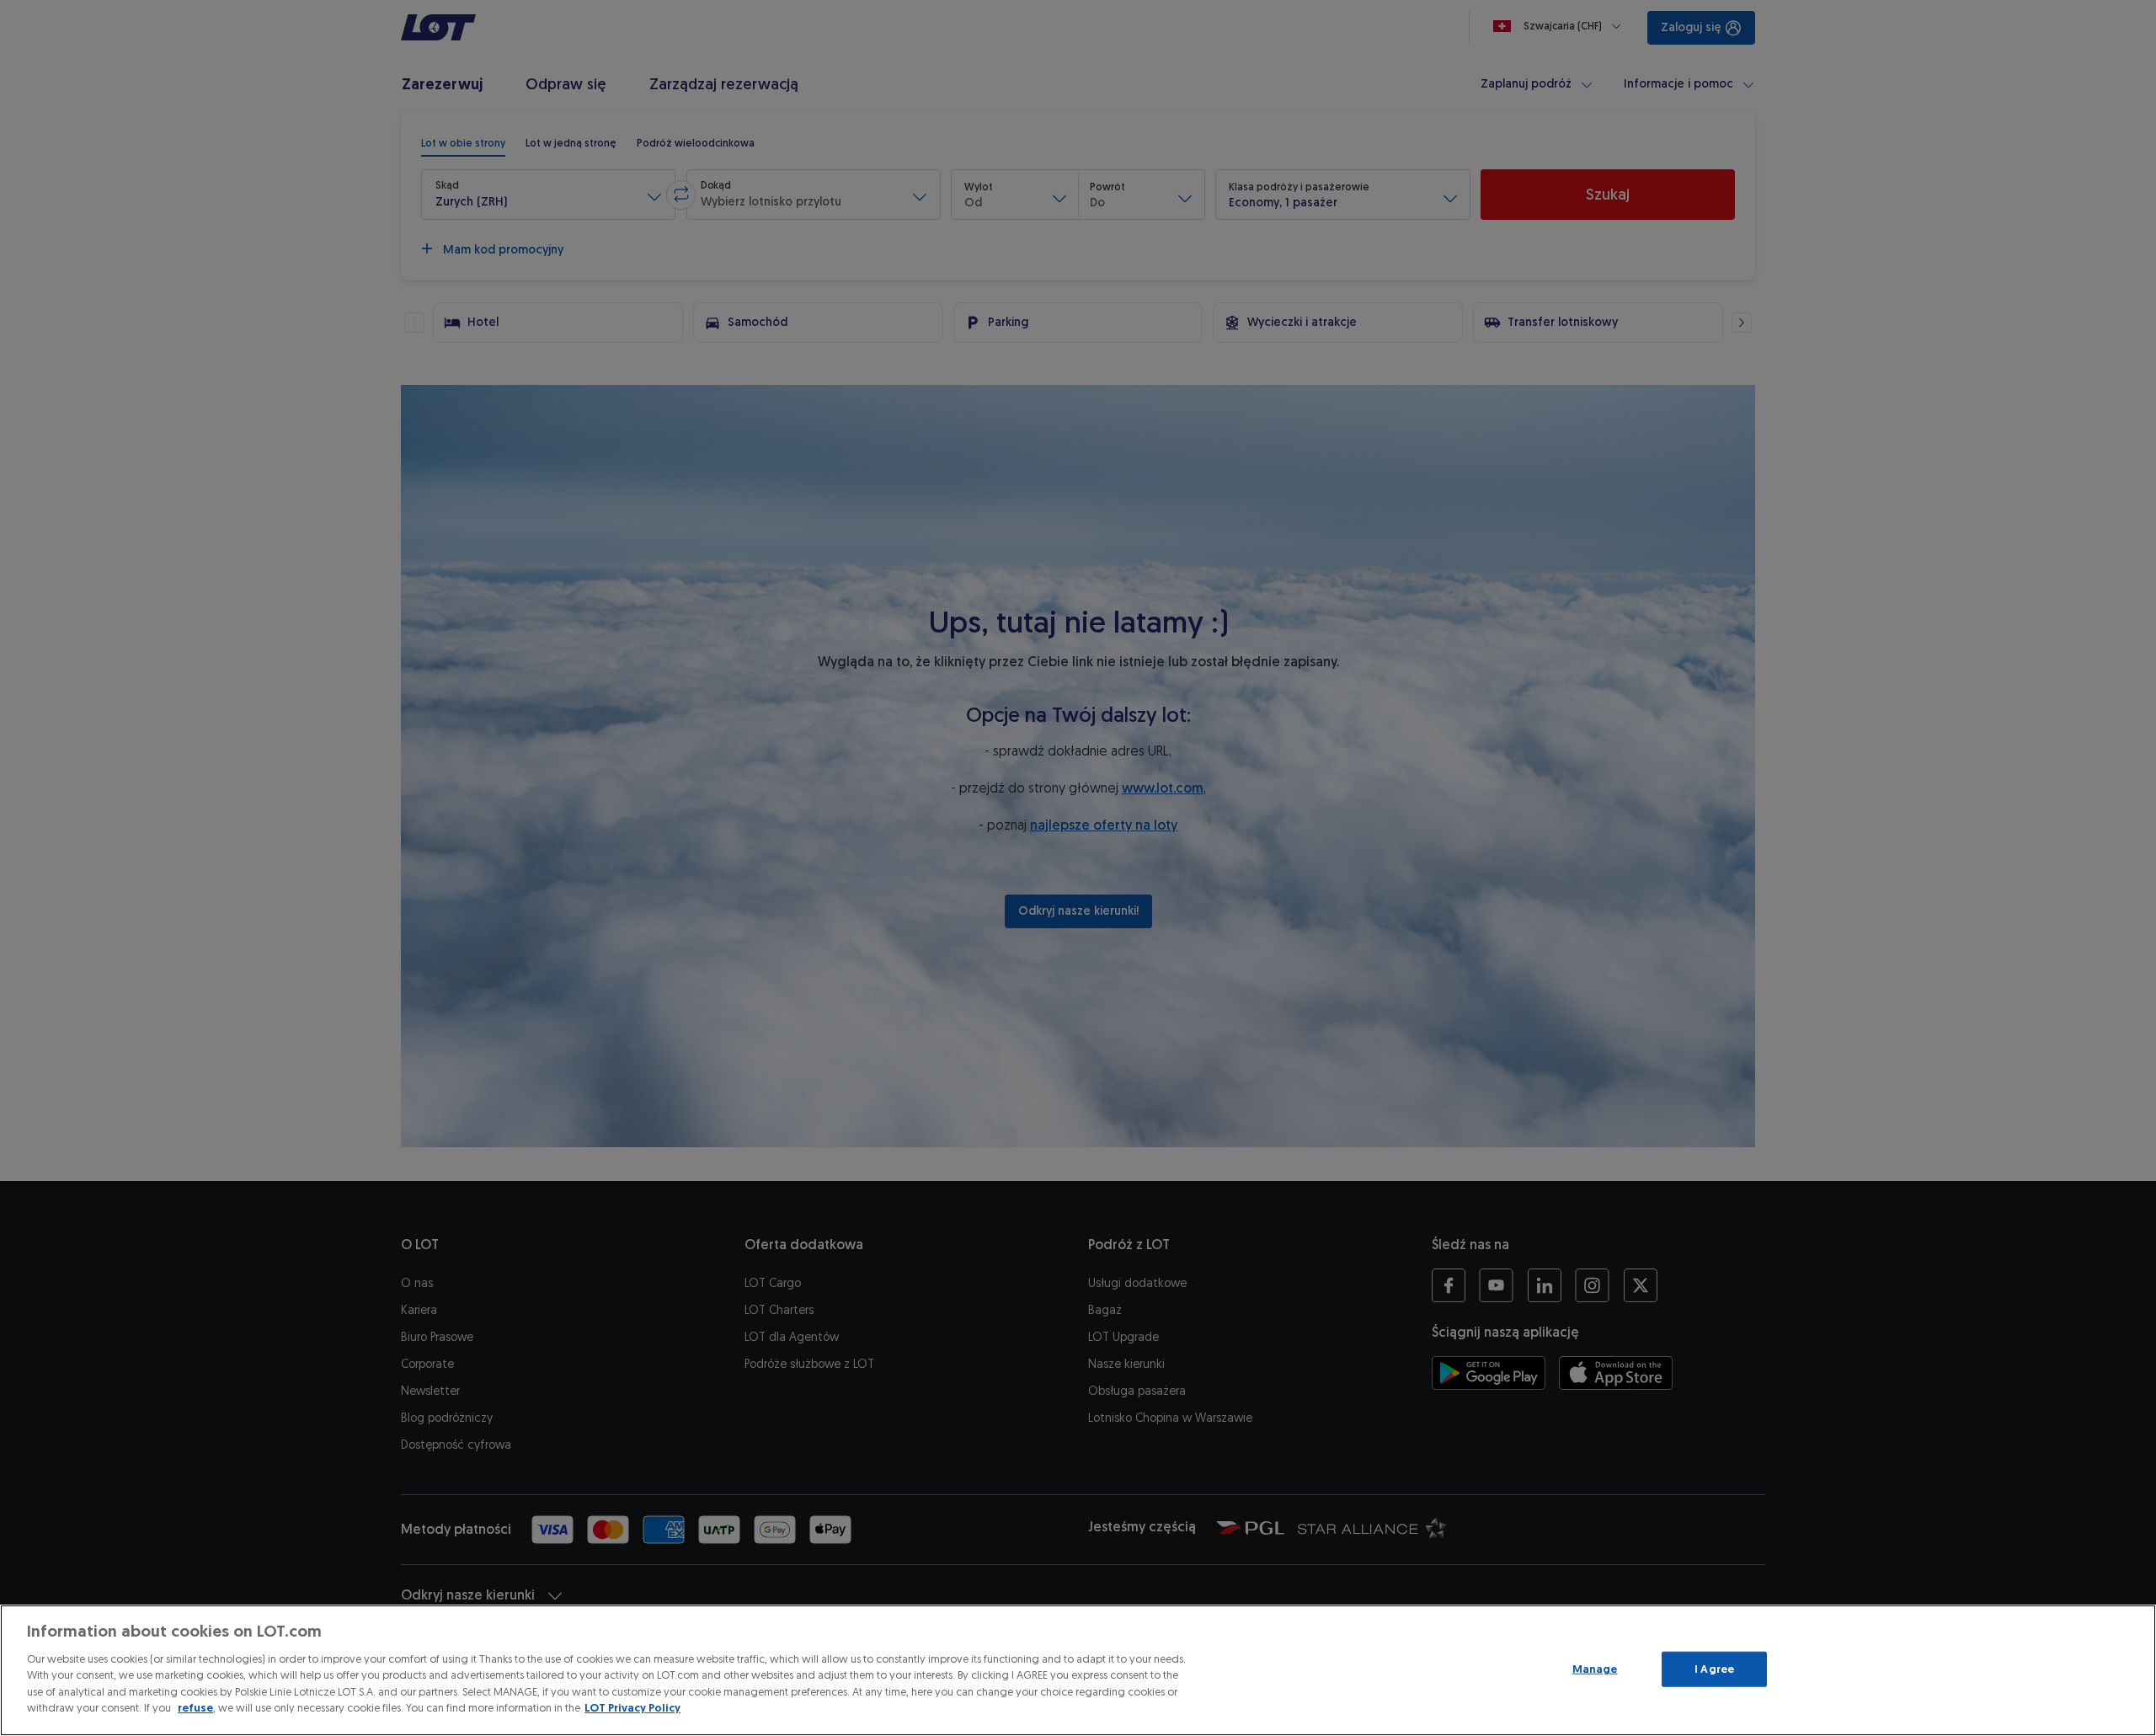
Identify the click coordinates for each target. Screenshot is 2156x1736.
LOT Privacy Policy (632, 1708)
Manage (1595, 1669)
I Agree (1714, 1669)
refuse (195, 1708)
